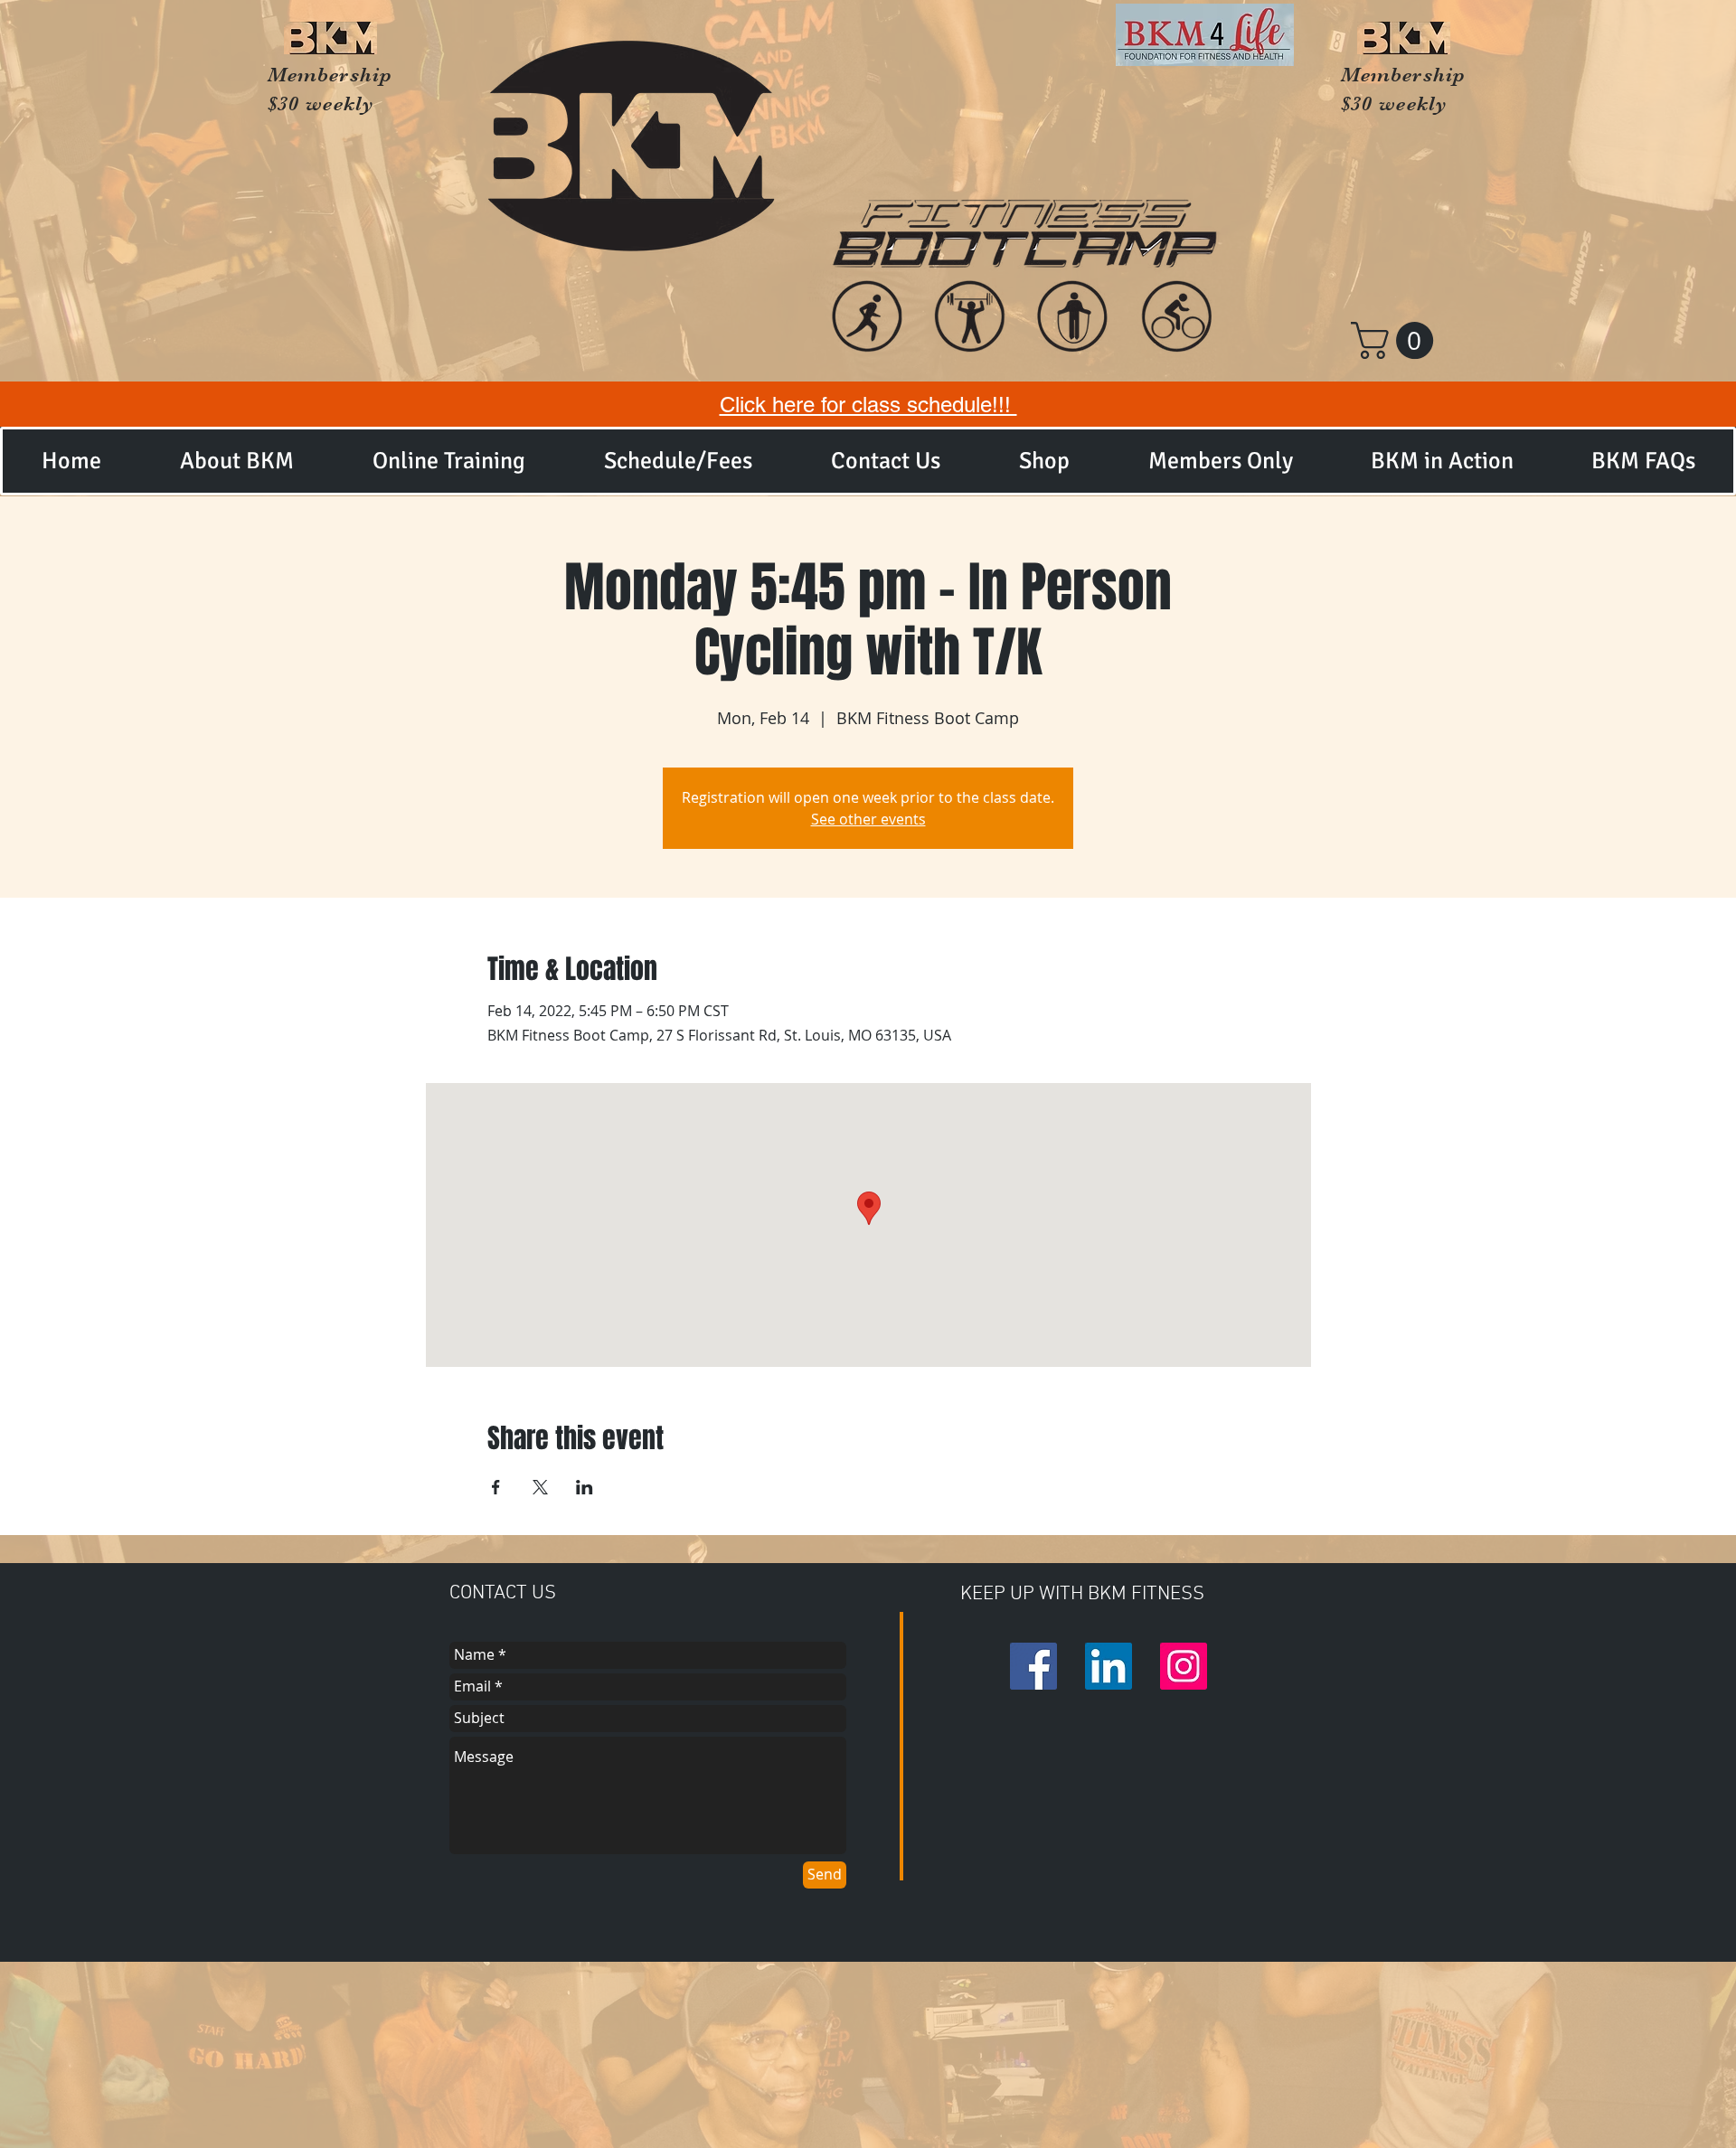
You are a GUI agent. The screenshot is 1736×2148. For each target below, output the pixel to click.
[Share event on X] (540, 1487)
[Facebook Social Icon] (1033, 1666)
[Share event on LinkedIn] (585, 1487)
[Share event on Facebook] (496, 1487)
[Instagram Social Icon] (1184, 1666)
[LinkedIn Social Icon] (1109, 1666)
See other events (868, 819)
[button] (1396, 340)
